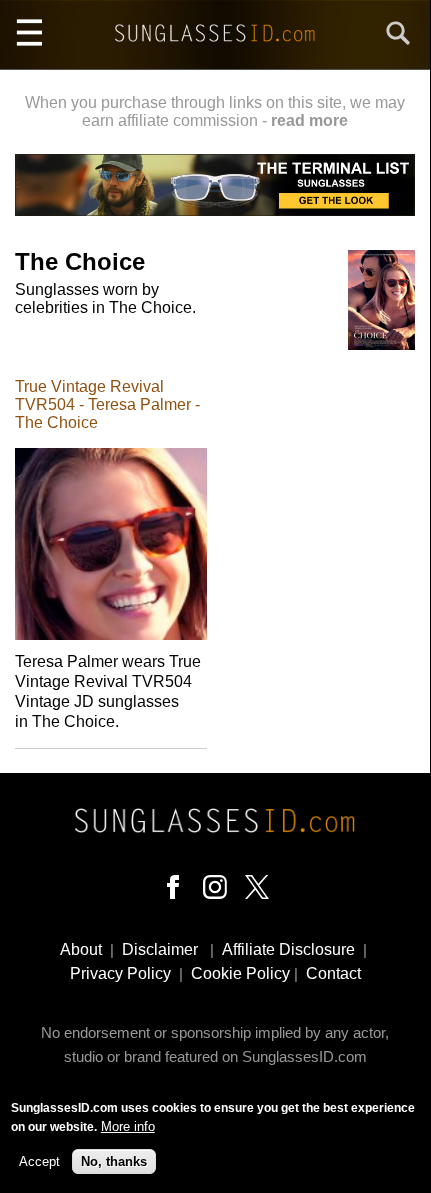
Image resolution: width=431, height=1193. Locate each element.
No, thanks (114, 1161)
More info (128, 1126)
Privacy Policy (120, 973)
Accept (39, 1161)
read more (309, 120)
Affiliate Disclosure (288, 949)
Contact (333, 973)
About (81, 949)
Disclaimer (160, 949)
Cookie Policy (240, 973)
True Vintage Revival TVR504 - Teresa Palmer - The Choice (107, 404)
